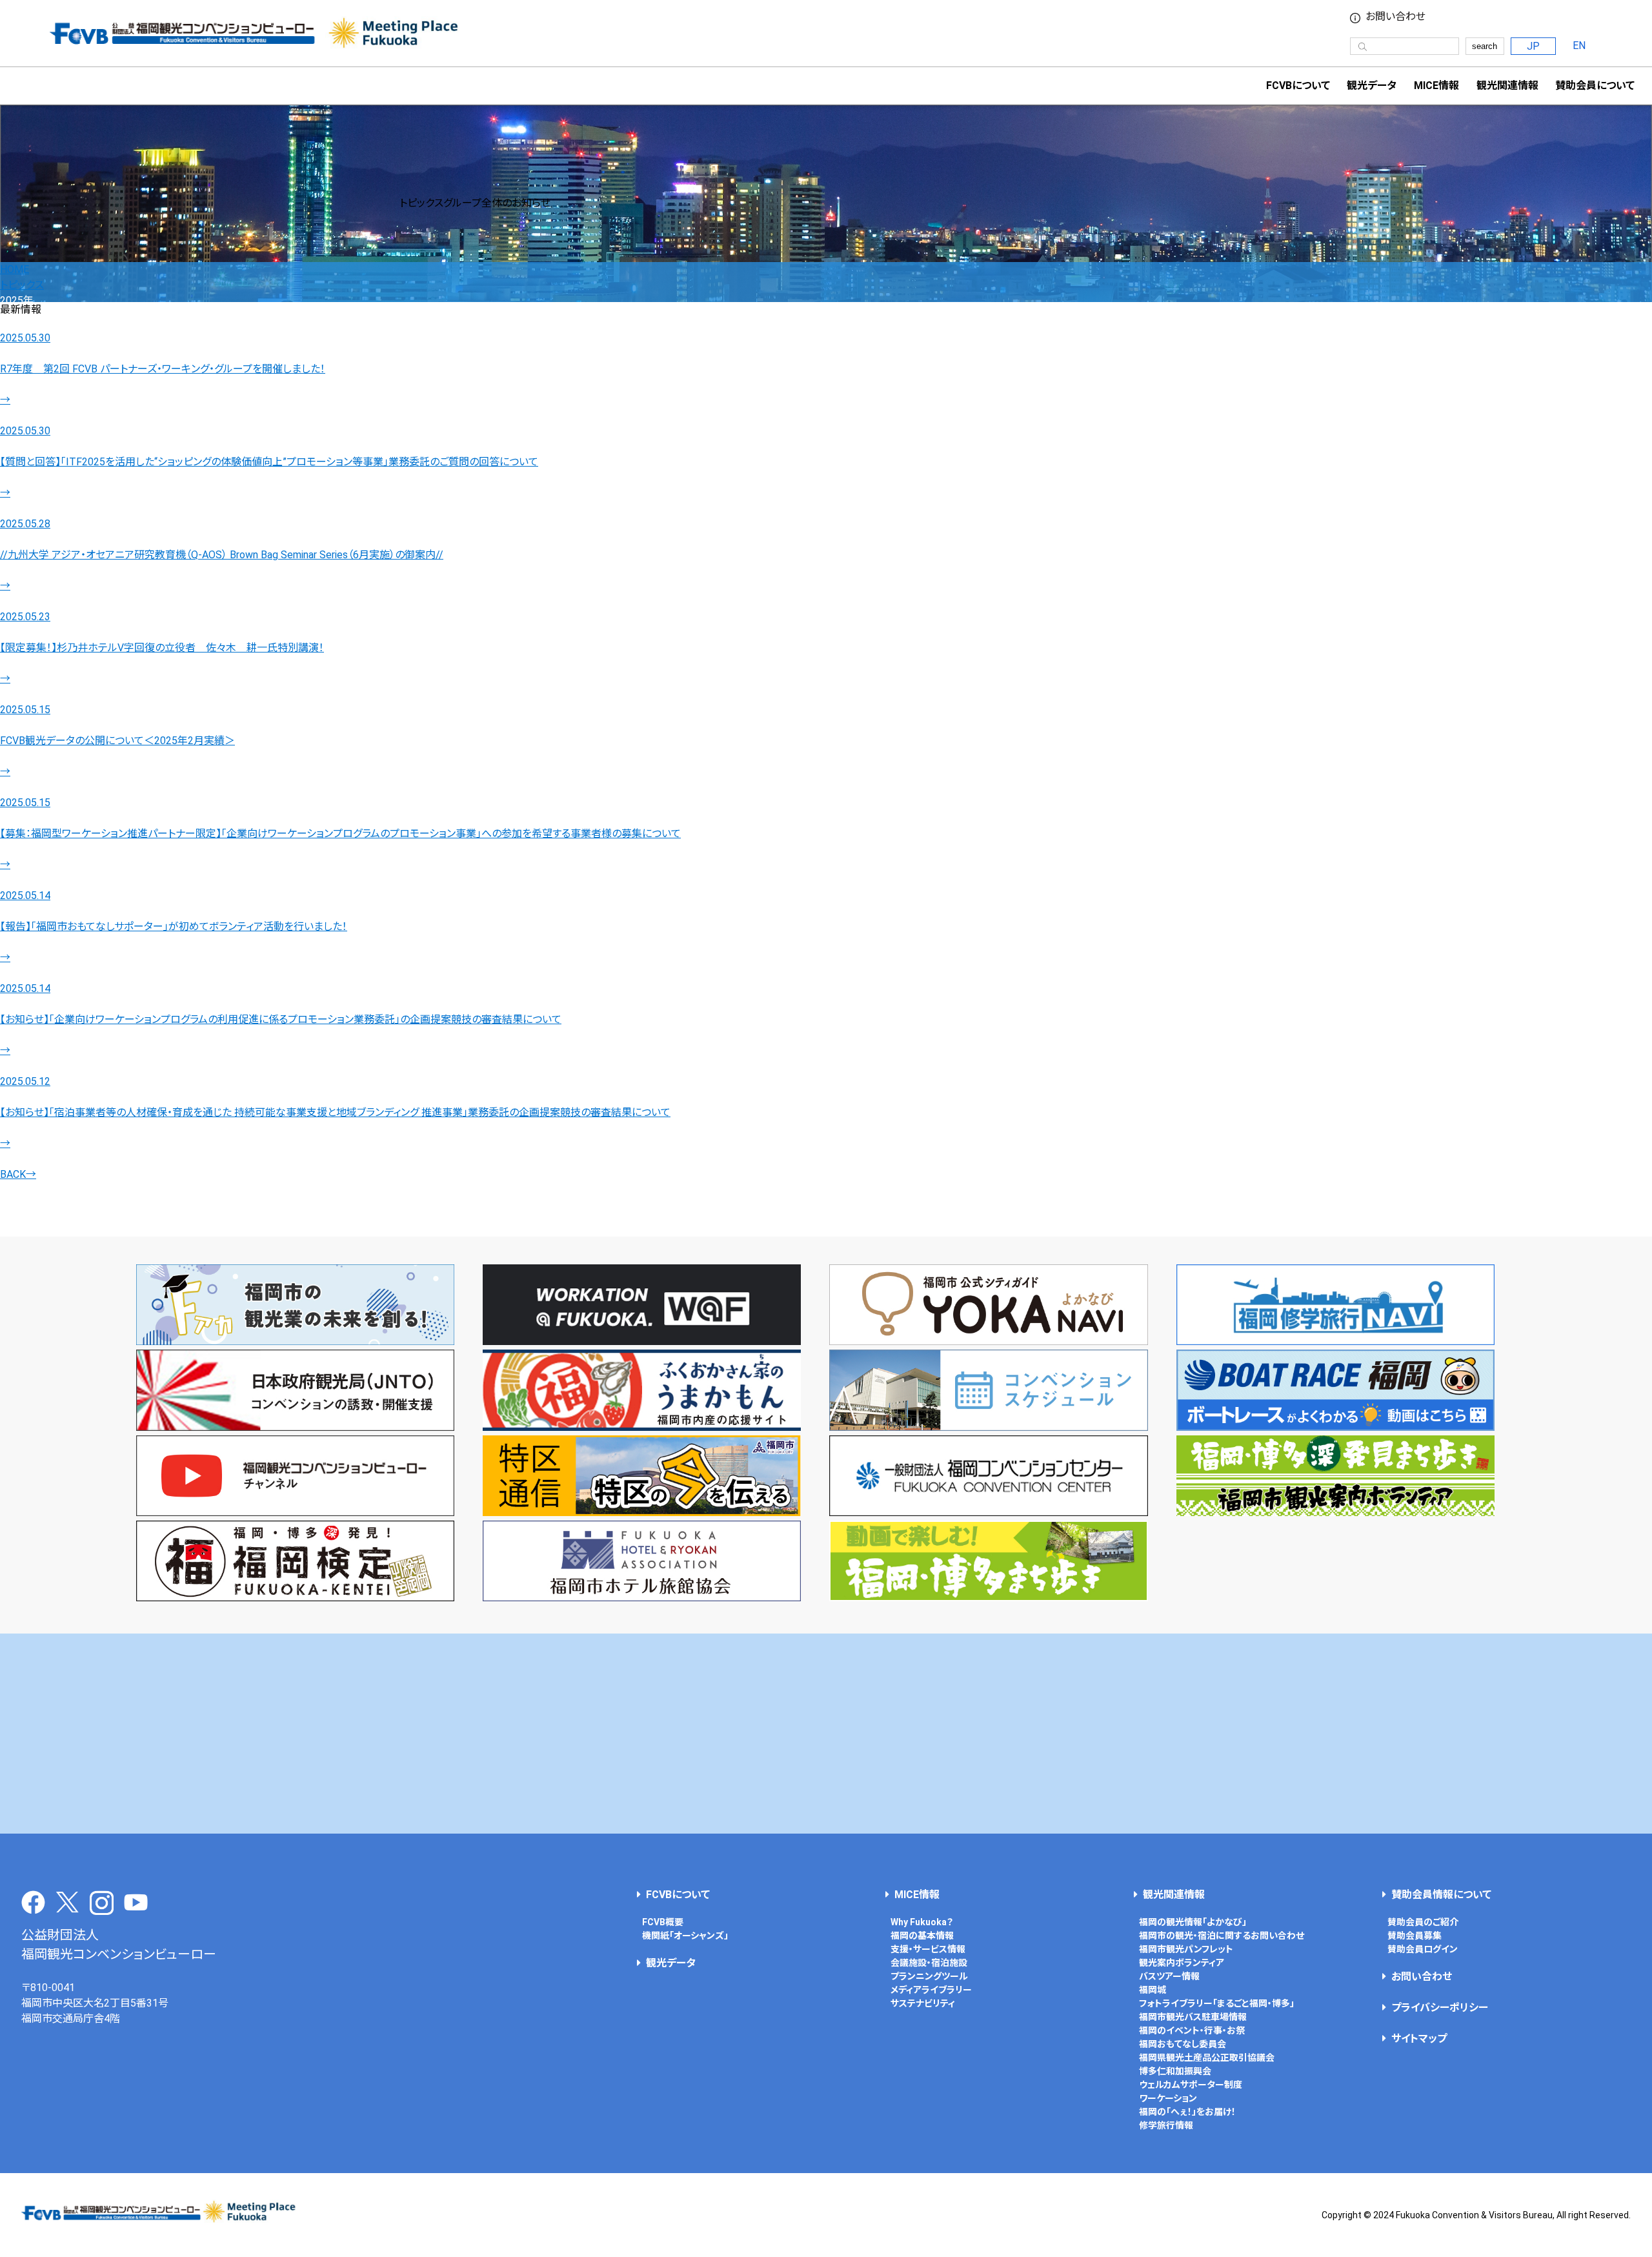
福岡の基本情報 (922, 1936)
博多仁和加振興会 (1175, 2071)
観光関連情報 (1174, 1895)
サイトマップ (1419, 2039)
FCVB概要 (663, 1922)
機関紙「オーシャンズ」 (685, 1936)
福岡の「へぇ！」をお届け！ (1187, 2112)
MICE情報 (1436, 86)
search (1485, 46)
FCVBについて (678, 1895)
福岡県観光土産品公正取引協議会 (1207, 2058)
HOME (15, 269)
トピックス (22, 285)
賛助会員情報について (1441, 1895)
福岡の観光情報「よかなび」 (1193, 1922)
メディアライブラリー (931, 1990)
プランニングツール (929, 1976)
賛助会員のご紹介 (1423, 1922)
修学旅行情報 (1166, 2125)
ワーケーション (1168, 2098)
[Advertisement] (826, 1734)
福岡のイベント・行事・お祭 (1192, 2030)
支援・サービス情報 (928, 1949)
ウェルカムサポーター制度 (1191, 2085)
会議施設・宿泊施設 (929, 1963)
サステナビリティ (923, 2003)
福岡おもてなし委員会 (1183, 2044)
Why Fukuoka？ (922, 1922)
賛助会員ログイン (1423, 1949)
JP (1533, 46)
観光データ (1372, 86)
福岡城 (1153, 1990)
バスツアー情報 (1169, 1976)
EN (1579, 46)
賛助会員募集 (1415, 1936)
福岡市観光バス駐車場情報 (1193, 2017)
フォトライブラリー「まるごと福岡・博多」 (1217, 2003)
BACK (18, 1174)
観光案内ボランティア (1182, 1963)
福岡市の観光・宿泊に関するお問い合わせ (1222, 1936)
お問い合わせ (1395, 17)
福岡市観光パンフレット (1186, 1949)
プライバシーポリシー (1440, 2008)
